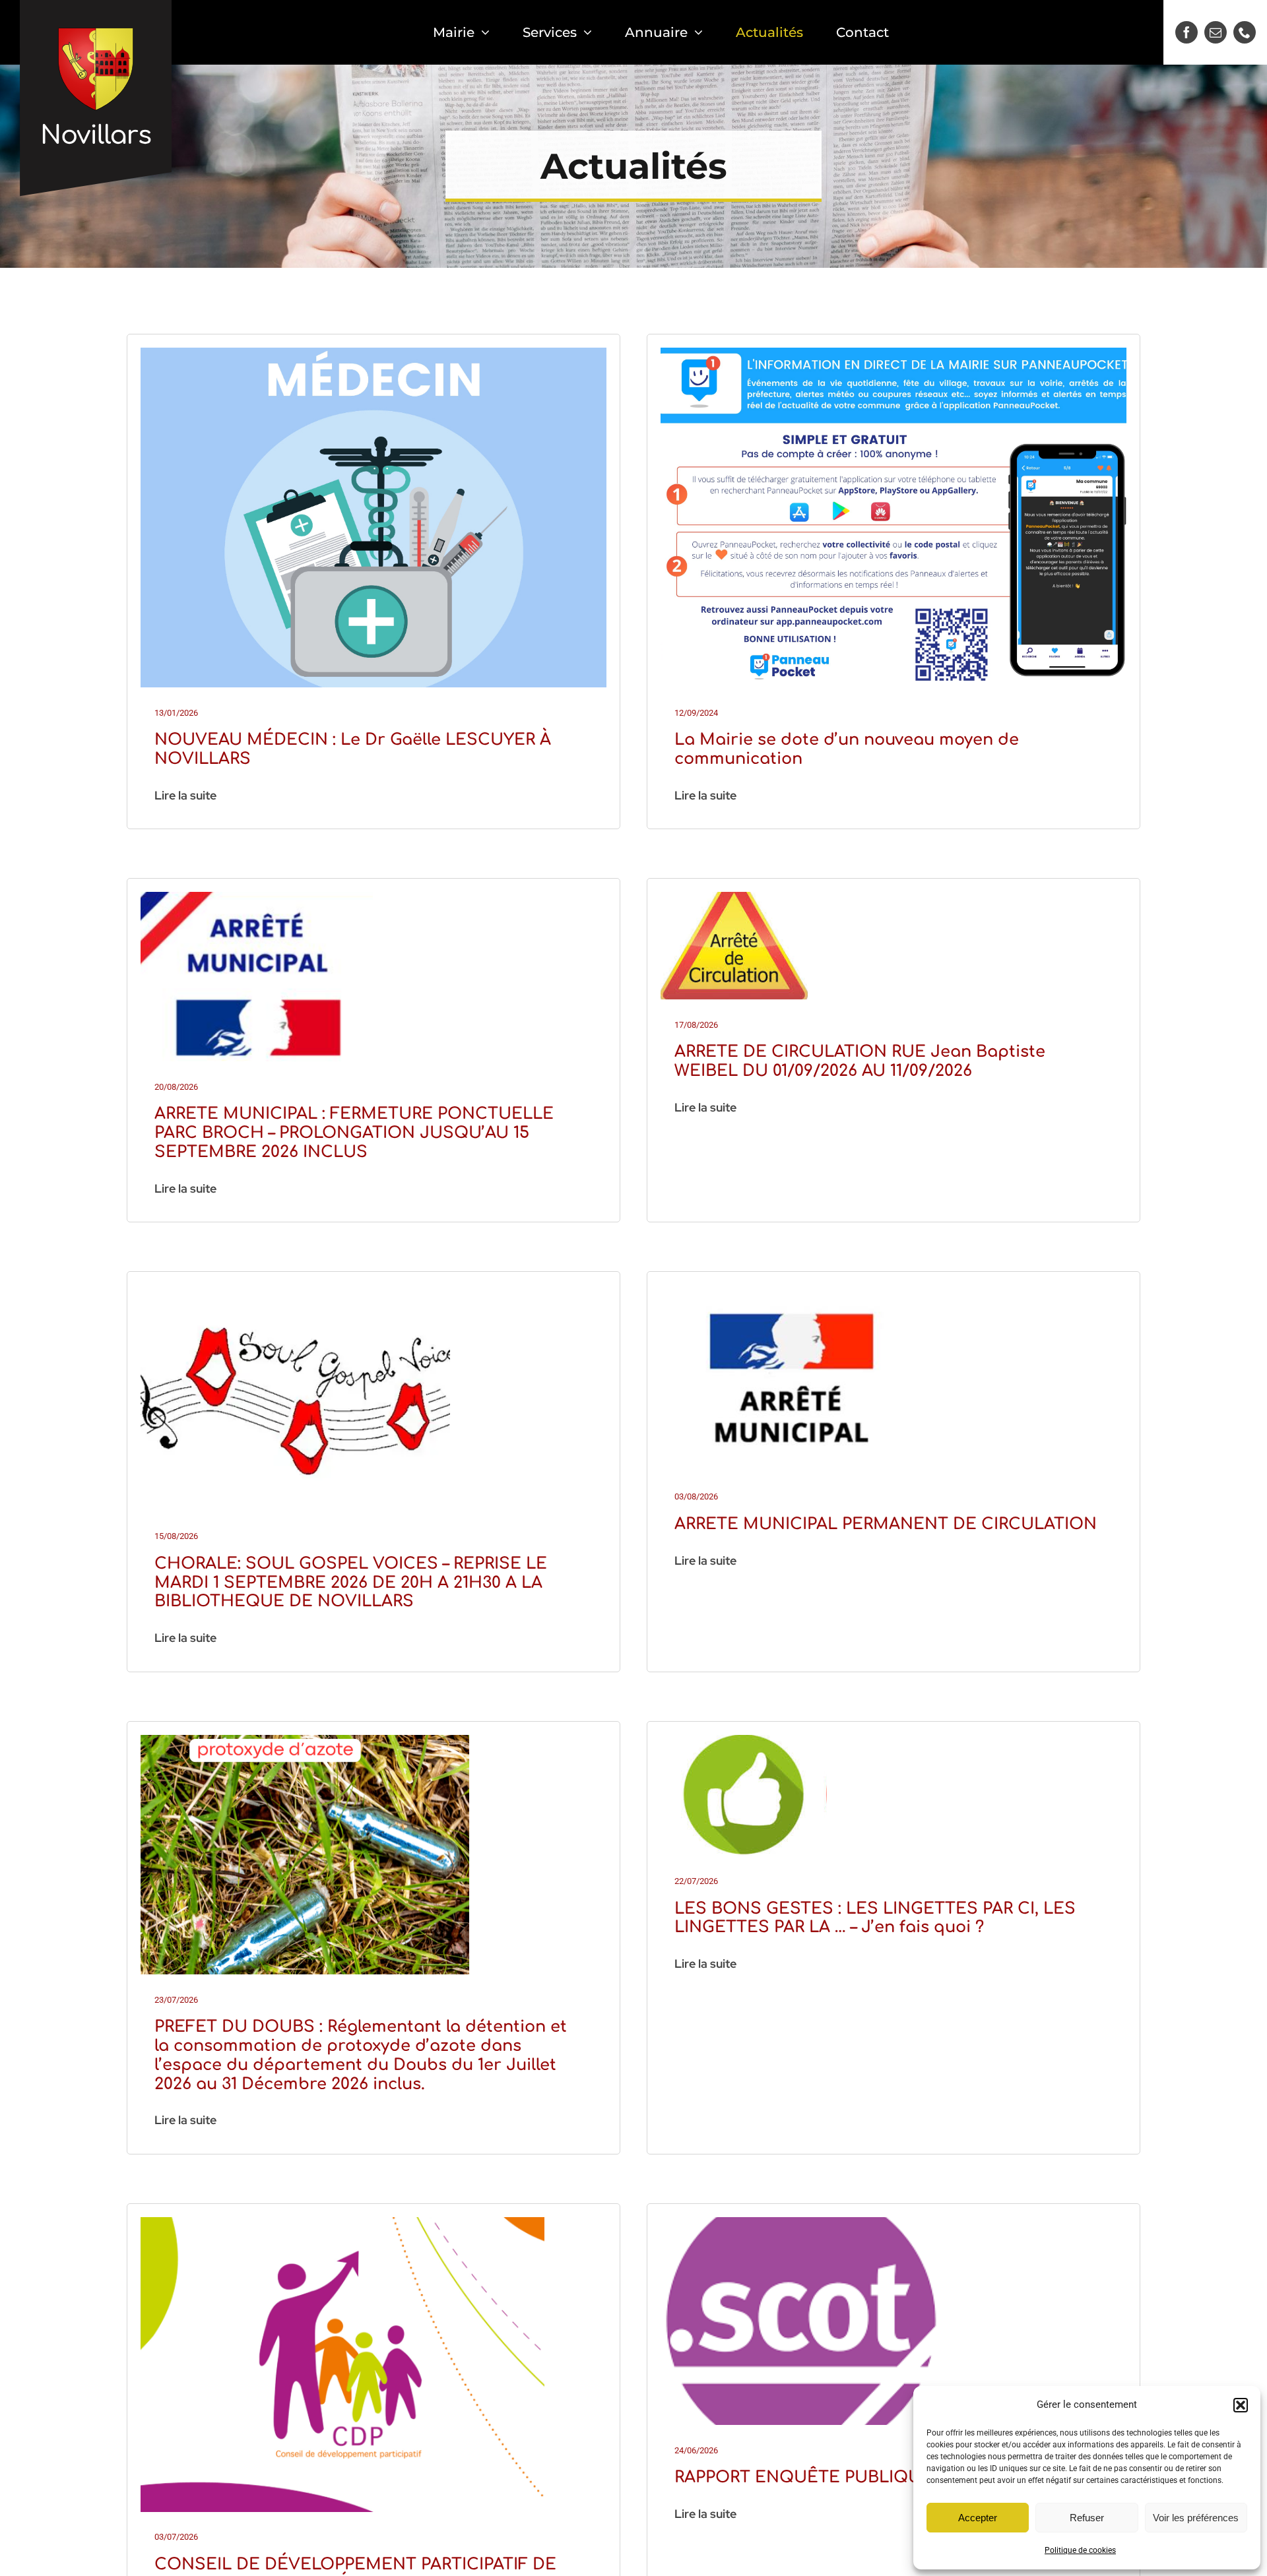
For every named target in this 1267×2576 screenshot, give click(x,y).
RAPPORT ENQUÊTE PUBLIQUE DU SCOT (845, 2477)
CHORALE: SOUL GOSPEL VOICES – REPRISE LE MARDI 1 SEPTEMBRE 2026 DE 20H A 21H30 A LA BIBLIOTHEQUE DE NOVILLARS (351, 1583)
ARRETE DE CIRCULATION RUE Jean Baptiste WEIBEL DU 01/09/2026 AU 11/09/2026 (860, 1061)
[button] (1241, 2405)
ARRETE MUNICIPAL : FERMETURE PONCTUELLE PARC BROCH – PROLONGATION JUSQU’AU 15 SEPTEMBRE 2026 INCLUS (354, 1133)
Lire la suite (185, 795)
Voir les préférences (1196, 2518)
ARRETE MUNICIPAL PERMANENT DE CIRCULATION (886, 1524)
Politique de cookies (1080, 2550)
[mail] (1216, 32)
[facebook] (1186, 32)
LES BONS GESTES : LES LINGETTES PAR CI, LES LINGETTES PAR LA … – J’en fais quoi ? (875, 1918)
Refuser (1087, 2518)
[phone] (1245, 32)
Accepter (978, 2518)
